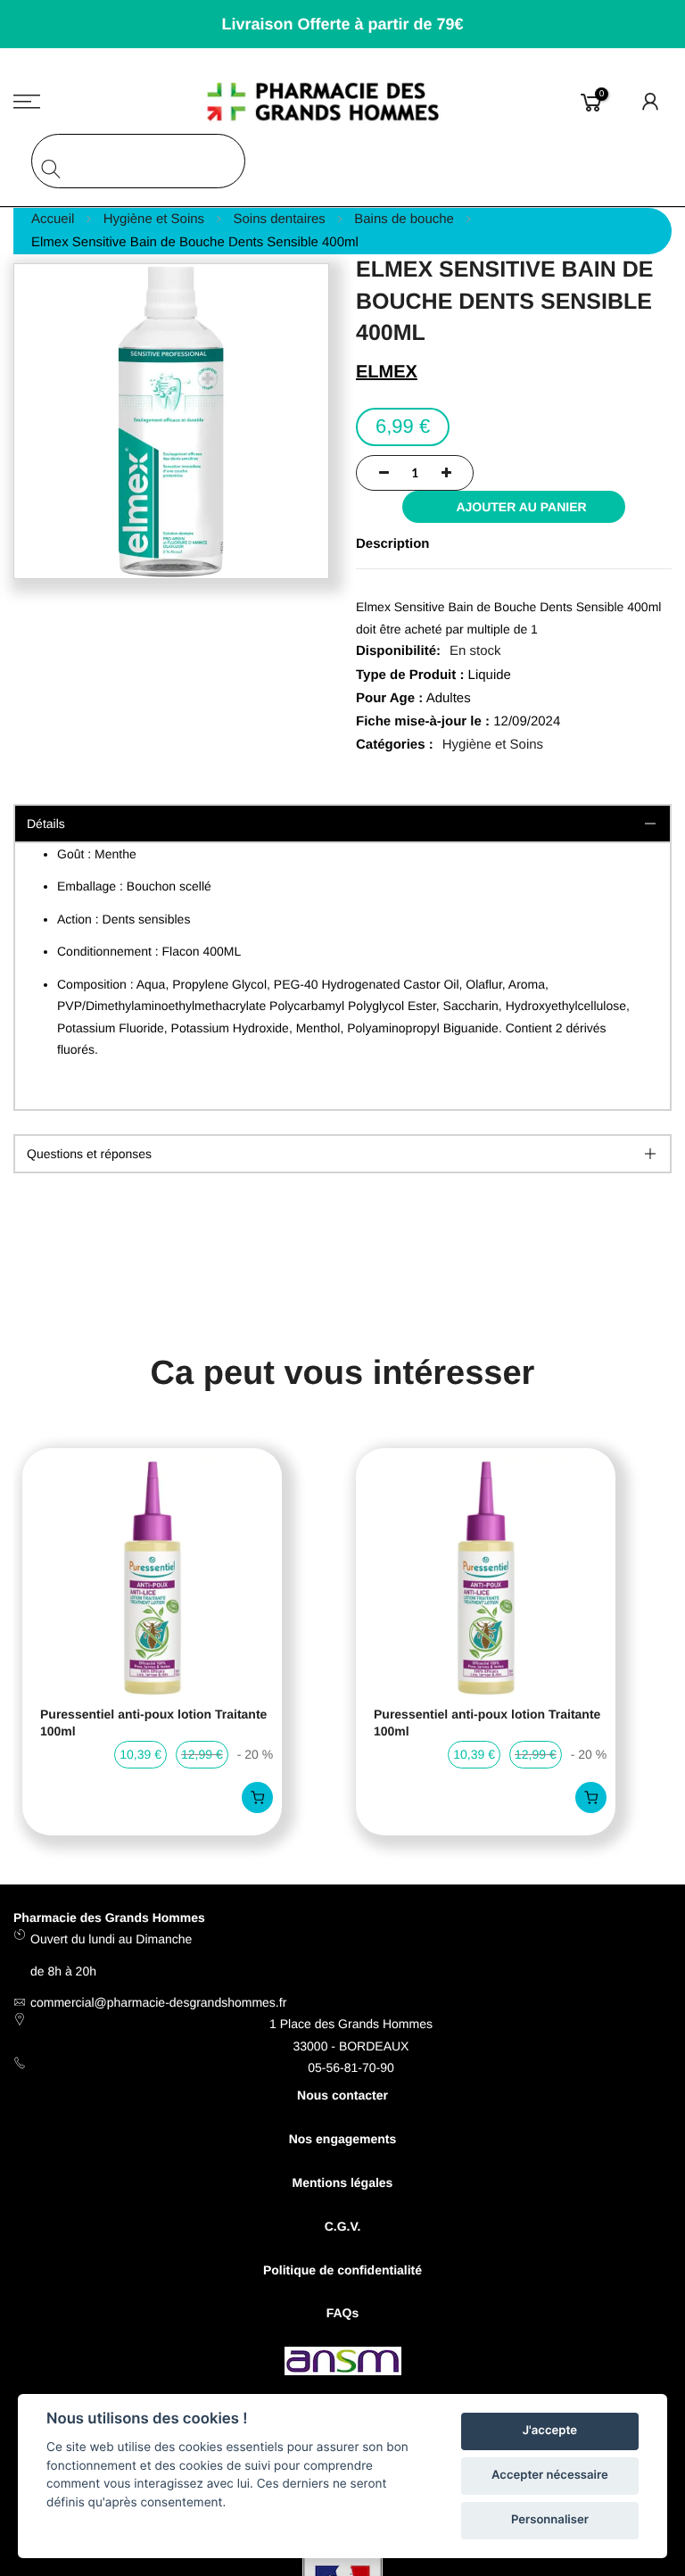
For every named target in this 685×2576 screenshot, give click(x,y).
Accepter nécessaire (550, 2475)
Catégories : (395, 745)
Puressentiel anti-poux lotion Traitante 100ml (153, 1723)
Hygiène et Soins (493, 745)
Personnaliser (550, 2520)
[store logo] (343, 102)
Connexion (651, 102)
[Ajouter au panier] (257, 1797)
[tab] (342, 1154)
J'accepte (550, 2431)
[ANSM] (343, 2364)
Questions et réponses (89, 1154)
